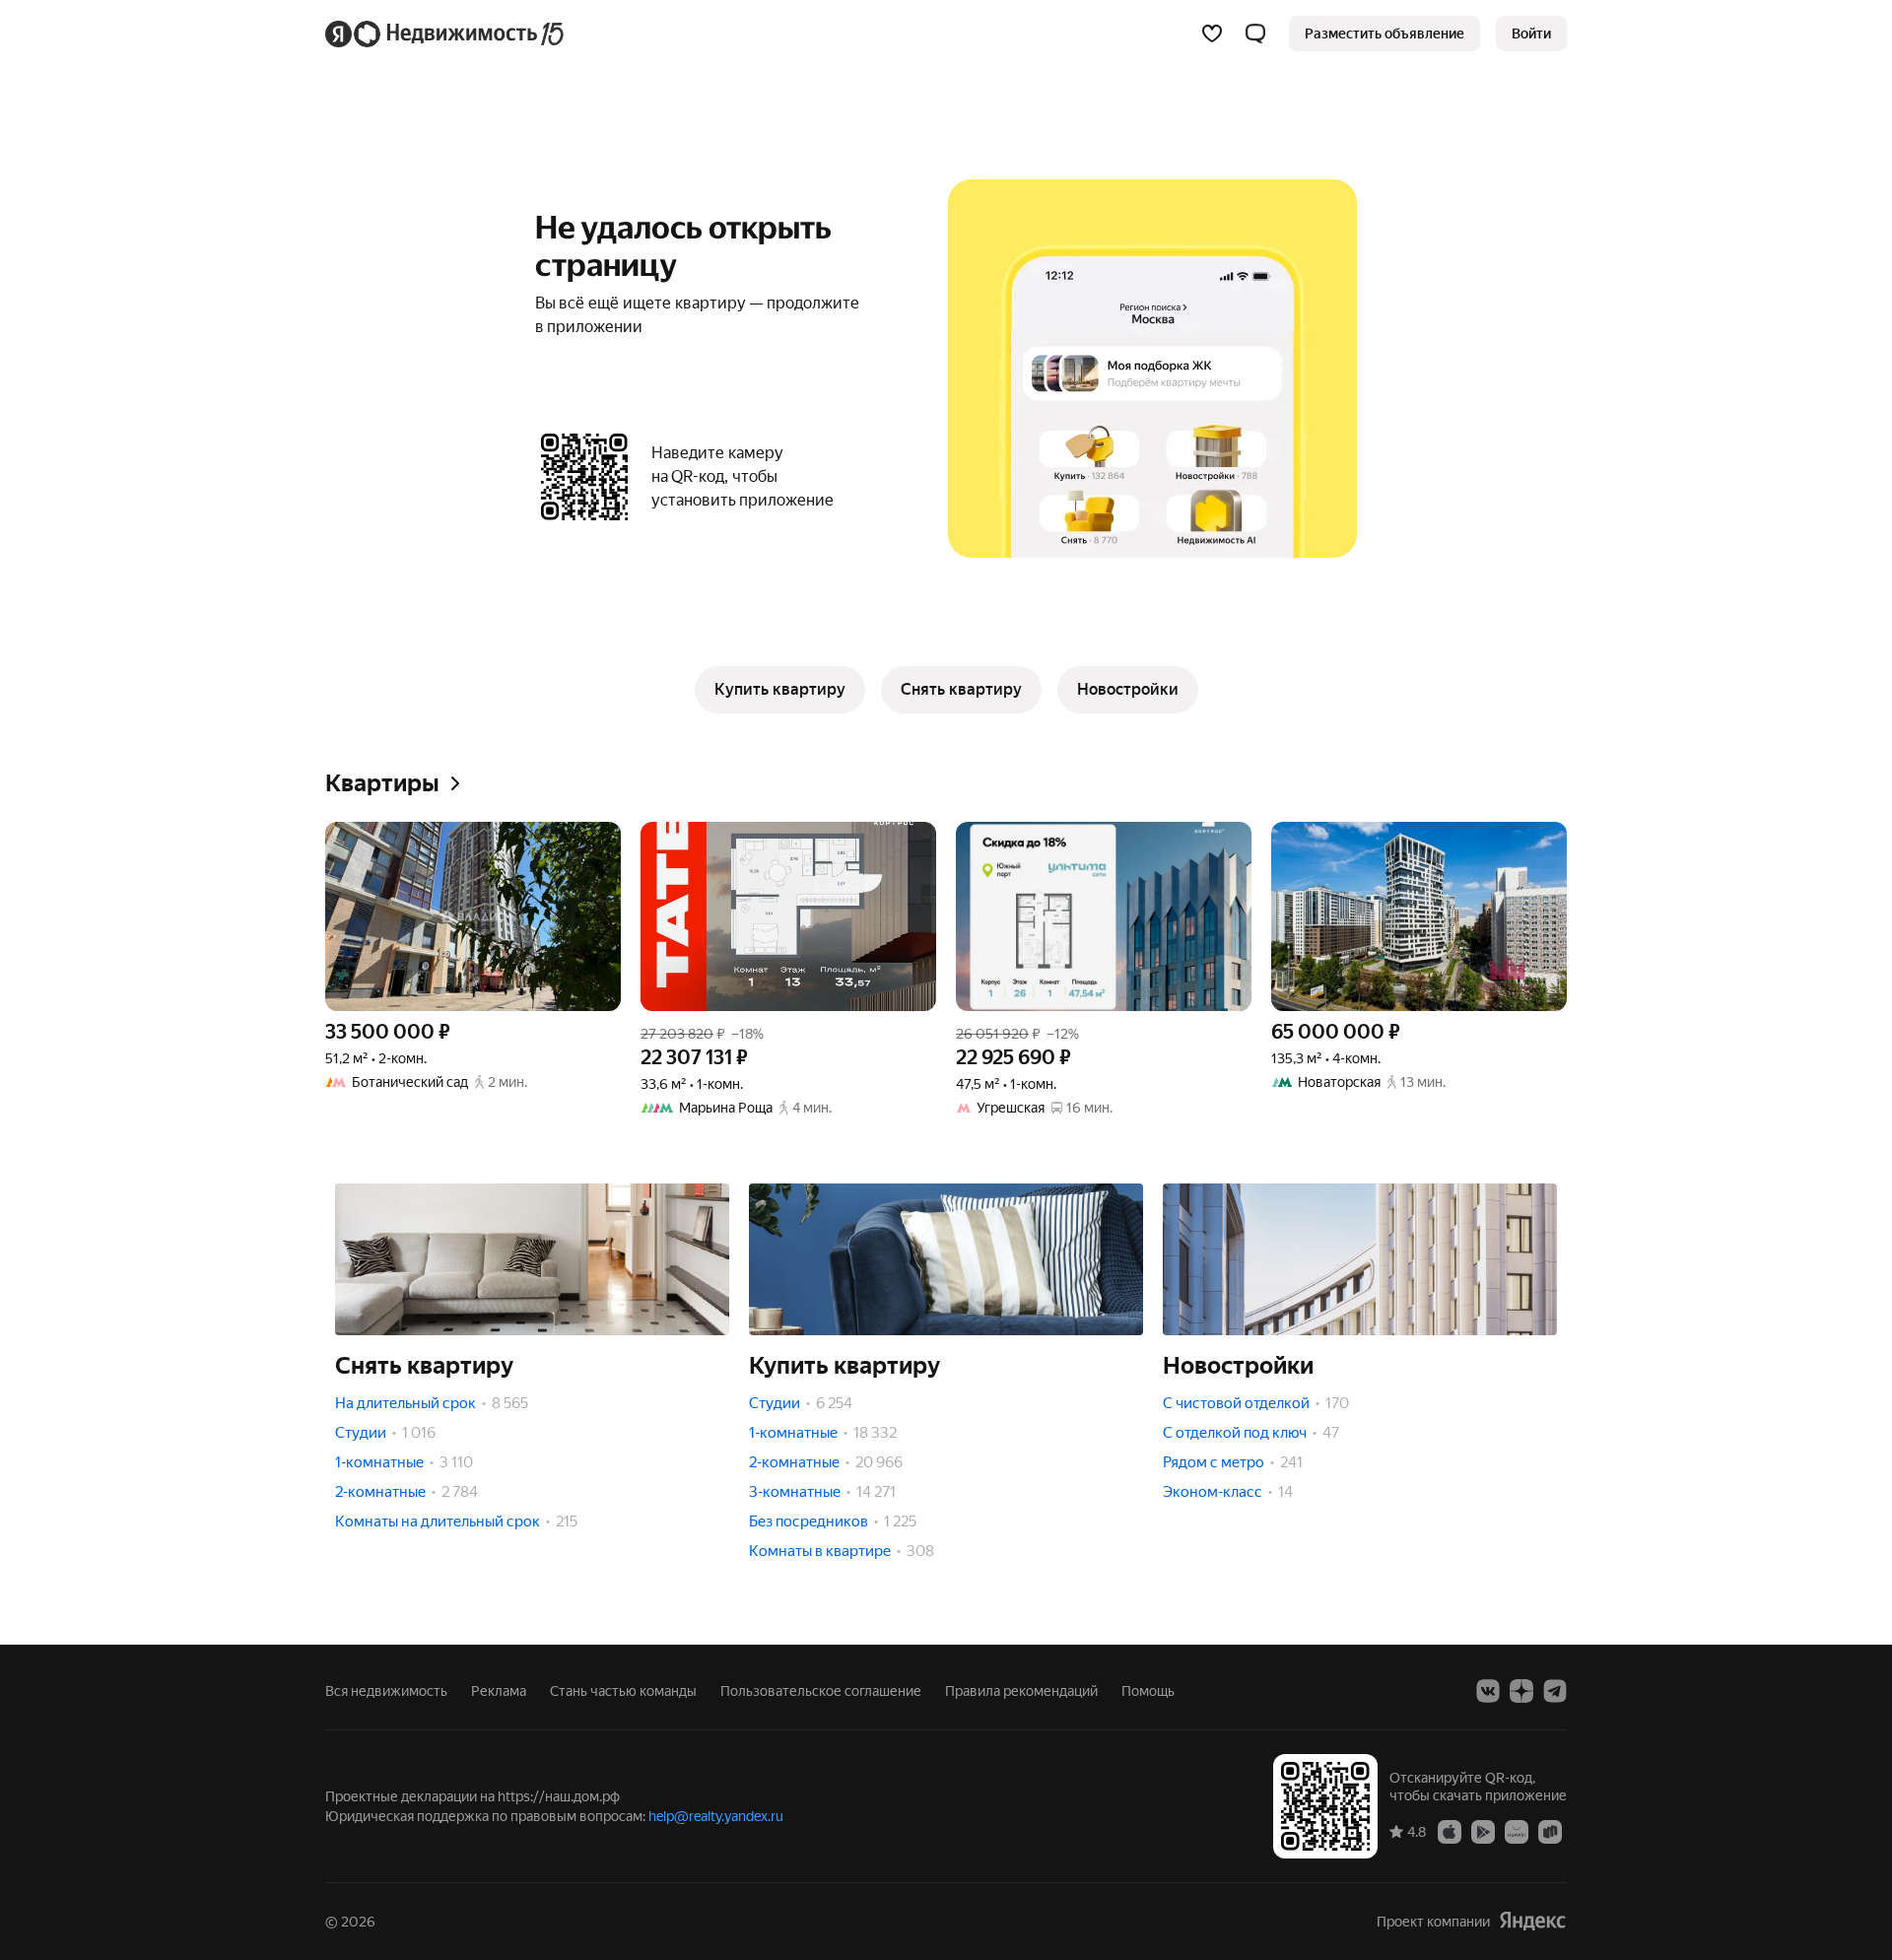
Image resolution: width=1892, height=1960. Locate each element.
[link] (1531, 34)
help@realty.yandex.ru (716, 1816)
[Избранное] (1212, 34)
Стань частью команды (623, 1691)
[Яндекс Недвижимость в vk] (1488, 1691)
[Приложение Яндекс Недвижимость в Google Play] (1483, 1831)
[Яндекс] (1532, 1921)
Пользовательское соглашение (821, 1691)
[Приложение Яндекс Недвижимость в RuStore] (1550, 1831)
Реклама (499, 1691)
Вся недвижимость (386, 1691)
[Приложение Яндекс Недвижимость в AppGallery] (1517, 1831)
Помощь (1148, 1691)
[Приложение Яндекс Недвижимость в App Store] (1450, 1831)
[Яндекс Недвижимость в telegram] (1555, 1691)
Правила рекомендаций (1021, 1691)
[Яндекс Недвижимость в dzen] (1521, 1691)
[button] (1255, 34)
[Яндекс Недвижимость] (446, 34)
